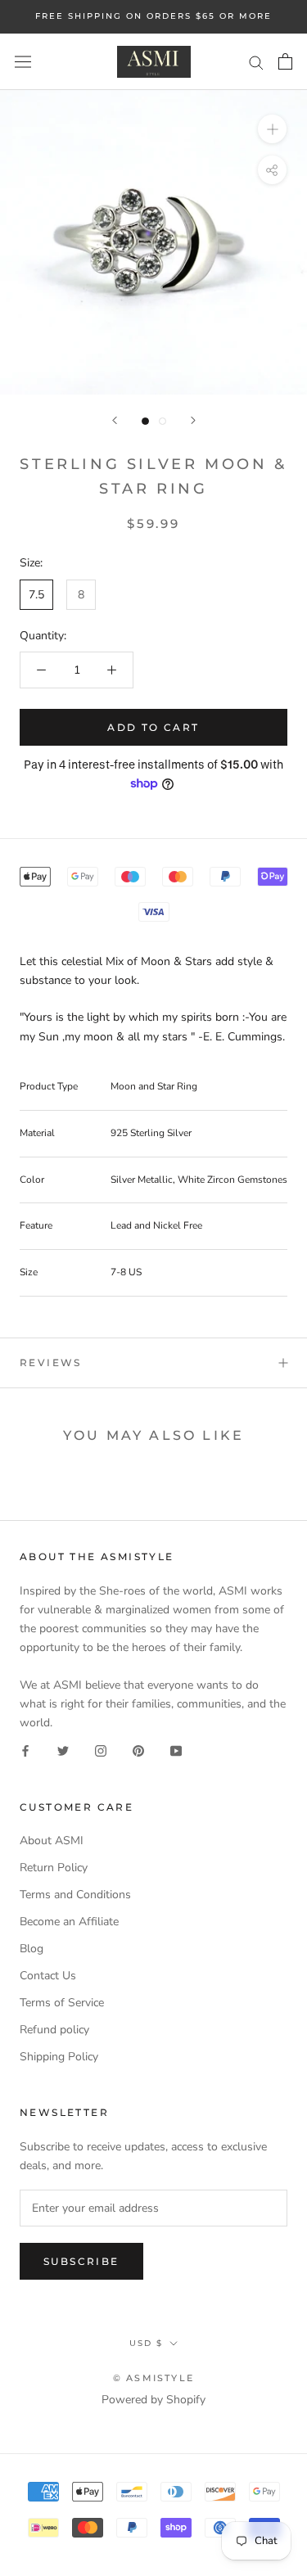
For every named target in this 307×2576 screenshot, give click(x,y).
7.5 (36, 595)
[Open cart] (285, 61)
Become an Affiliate (69, 1922)
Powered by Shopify (153, 2400)
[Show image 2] (163, 421)
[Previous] (115, 420)
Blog (32, 1949)
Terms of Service (62, 2003)
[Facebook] (25, 1750)
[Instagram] (101, 1750)
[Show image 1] (145, 421)
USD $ (146, 2343)
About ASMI (52, 1841)
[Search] (256, 62)
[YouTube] (176, 1750)
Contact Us (48, 1976)
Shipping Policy (59, 2057)
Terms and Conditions (75, 1895)
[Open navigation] (23, 62)
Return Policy (54, 1868)
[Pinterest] (138, 1750)
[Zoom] (272, 129)
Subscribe (81, 2261)
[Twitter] (63, 1750)
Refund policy (54, 2030)
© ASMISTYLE (153, 2378)
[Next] (193, 420)
